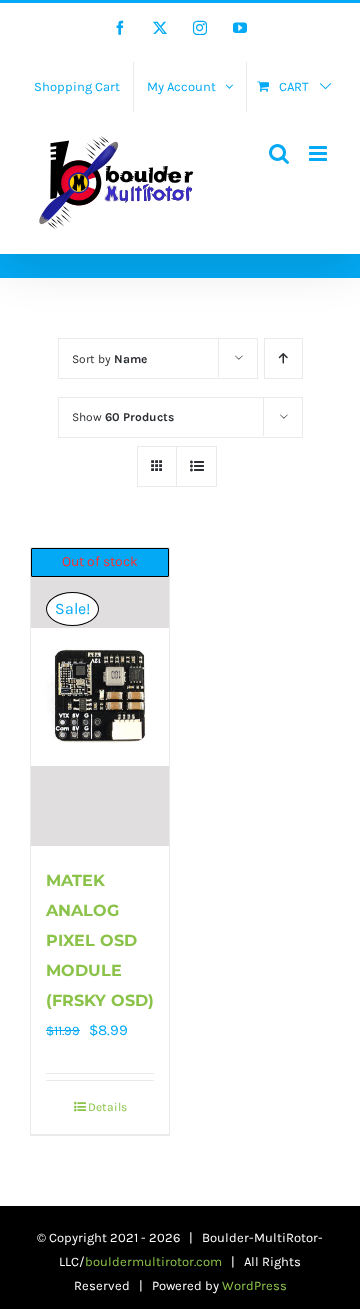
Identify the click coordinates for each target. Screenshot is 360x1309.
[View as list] (196, 466)
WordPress (254, 1285)
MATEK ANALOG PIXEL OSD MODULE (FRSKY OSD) (100, 940)
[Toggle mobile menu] (319, 153)
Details (107, 1107)
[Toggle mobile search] (279, 153)
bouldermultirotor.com (153, 1261)
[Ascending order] (283, 358)
